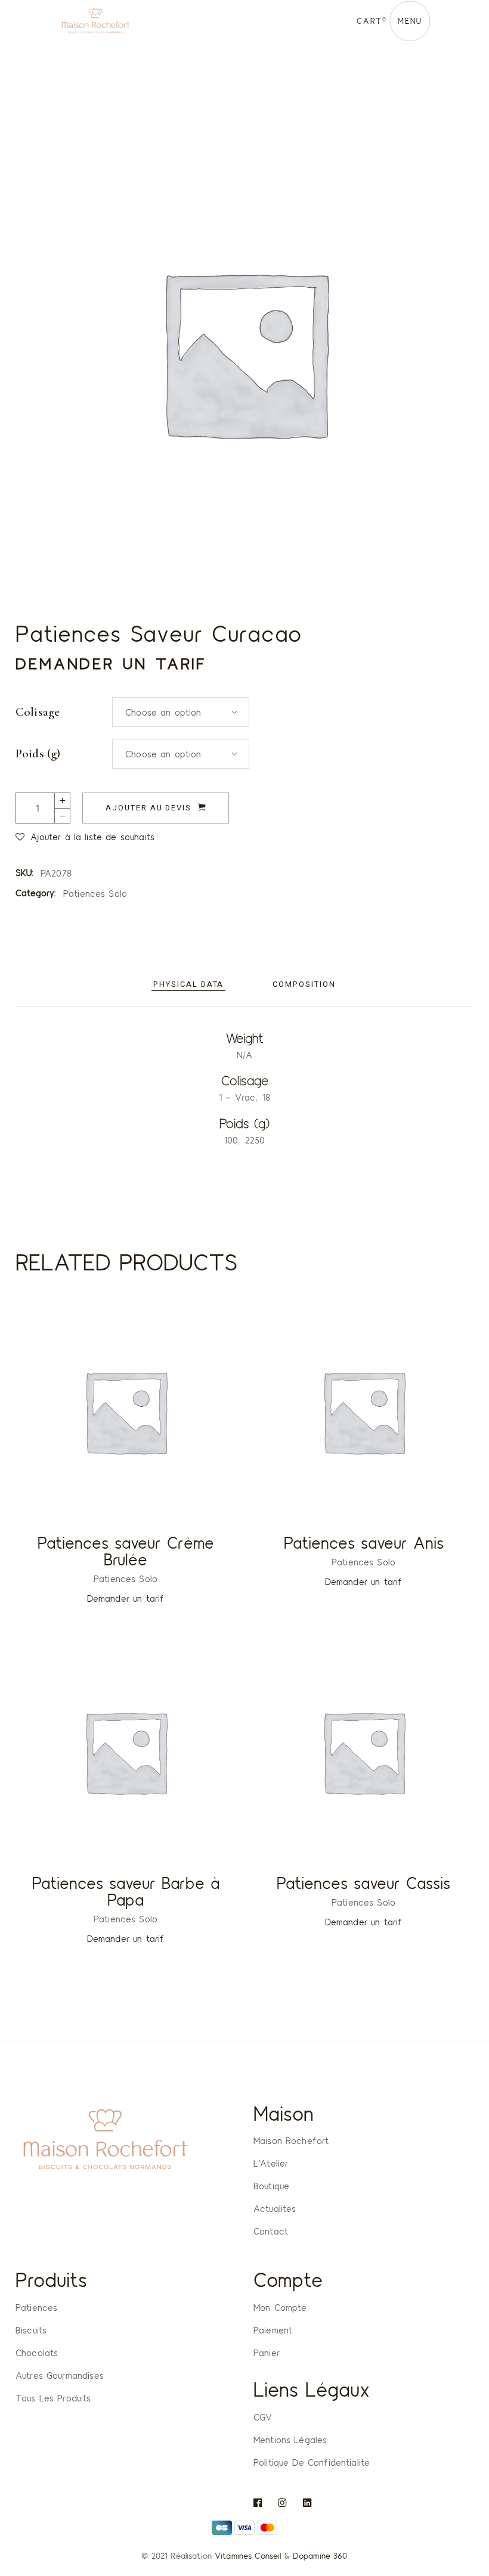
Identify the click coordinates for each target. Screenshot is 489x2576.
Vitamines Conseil (248, 2555)
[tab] (188, 985)
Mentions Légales (290, 2440)
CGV (263, 2417)
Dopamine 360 (320, 2555)
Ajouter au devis (148, 808)
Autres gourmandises (60, 2375)
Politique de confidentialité (312, 2462)
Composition (304, 984)
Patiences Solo (95, 893)
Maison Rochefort (291, 2140)
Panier (267, 2353)
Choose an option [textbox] (163, 712)
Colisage (38, 712)
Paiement (273, 2330)
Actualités (275, 2208)
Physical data (188, 984)
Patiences (36, 2307)
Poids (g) (38, 754)
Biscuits (31, 2330)
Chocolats (37, 2353)
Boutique (271, 2186)
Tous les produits (53, 2398)
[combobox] (181, 712)
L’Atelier (271, 2163)
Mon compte (280, 2307)
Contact (271, 2231)
